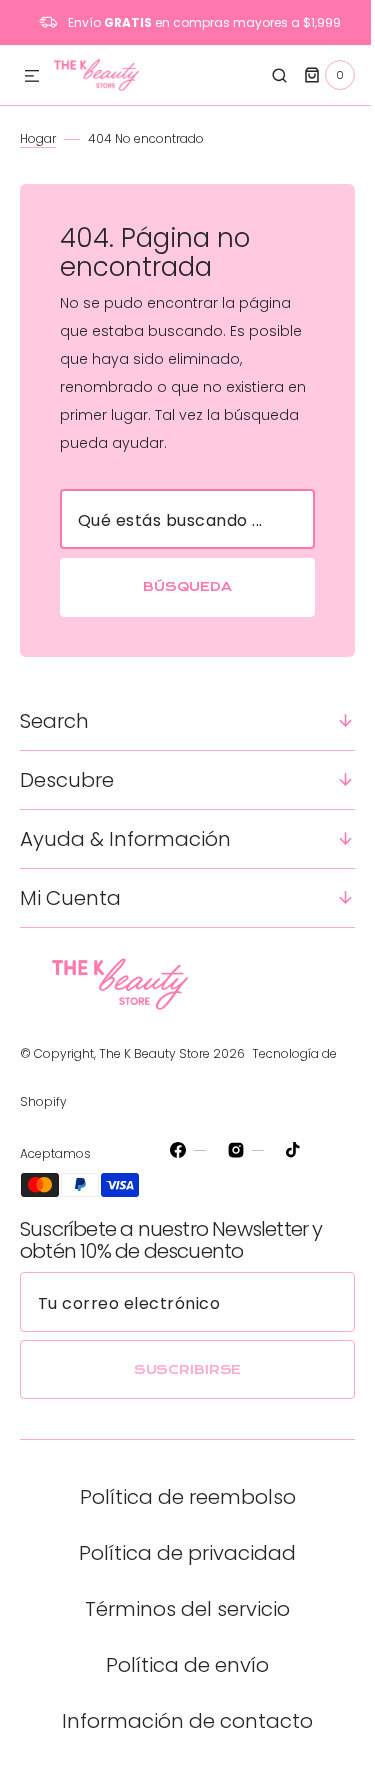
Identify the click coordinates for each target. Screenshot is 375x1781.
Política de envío (180, 1665)
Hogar (38, 138)
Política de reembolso (180, 1497)
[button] (32, 77)
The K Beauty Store (154, 1053)
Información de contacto (180, 1721)
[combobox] (180, 519)
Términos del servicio (180, 1609)
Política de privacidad (180, 1553)
